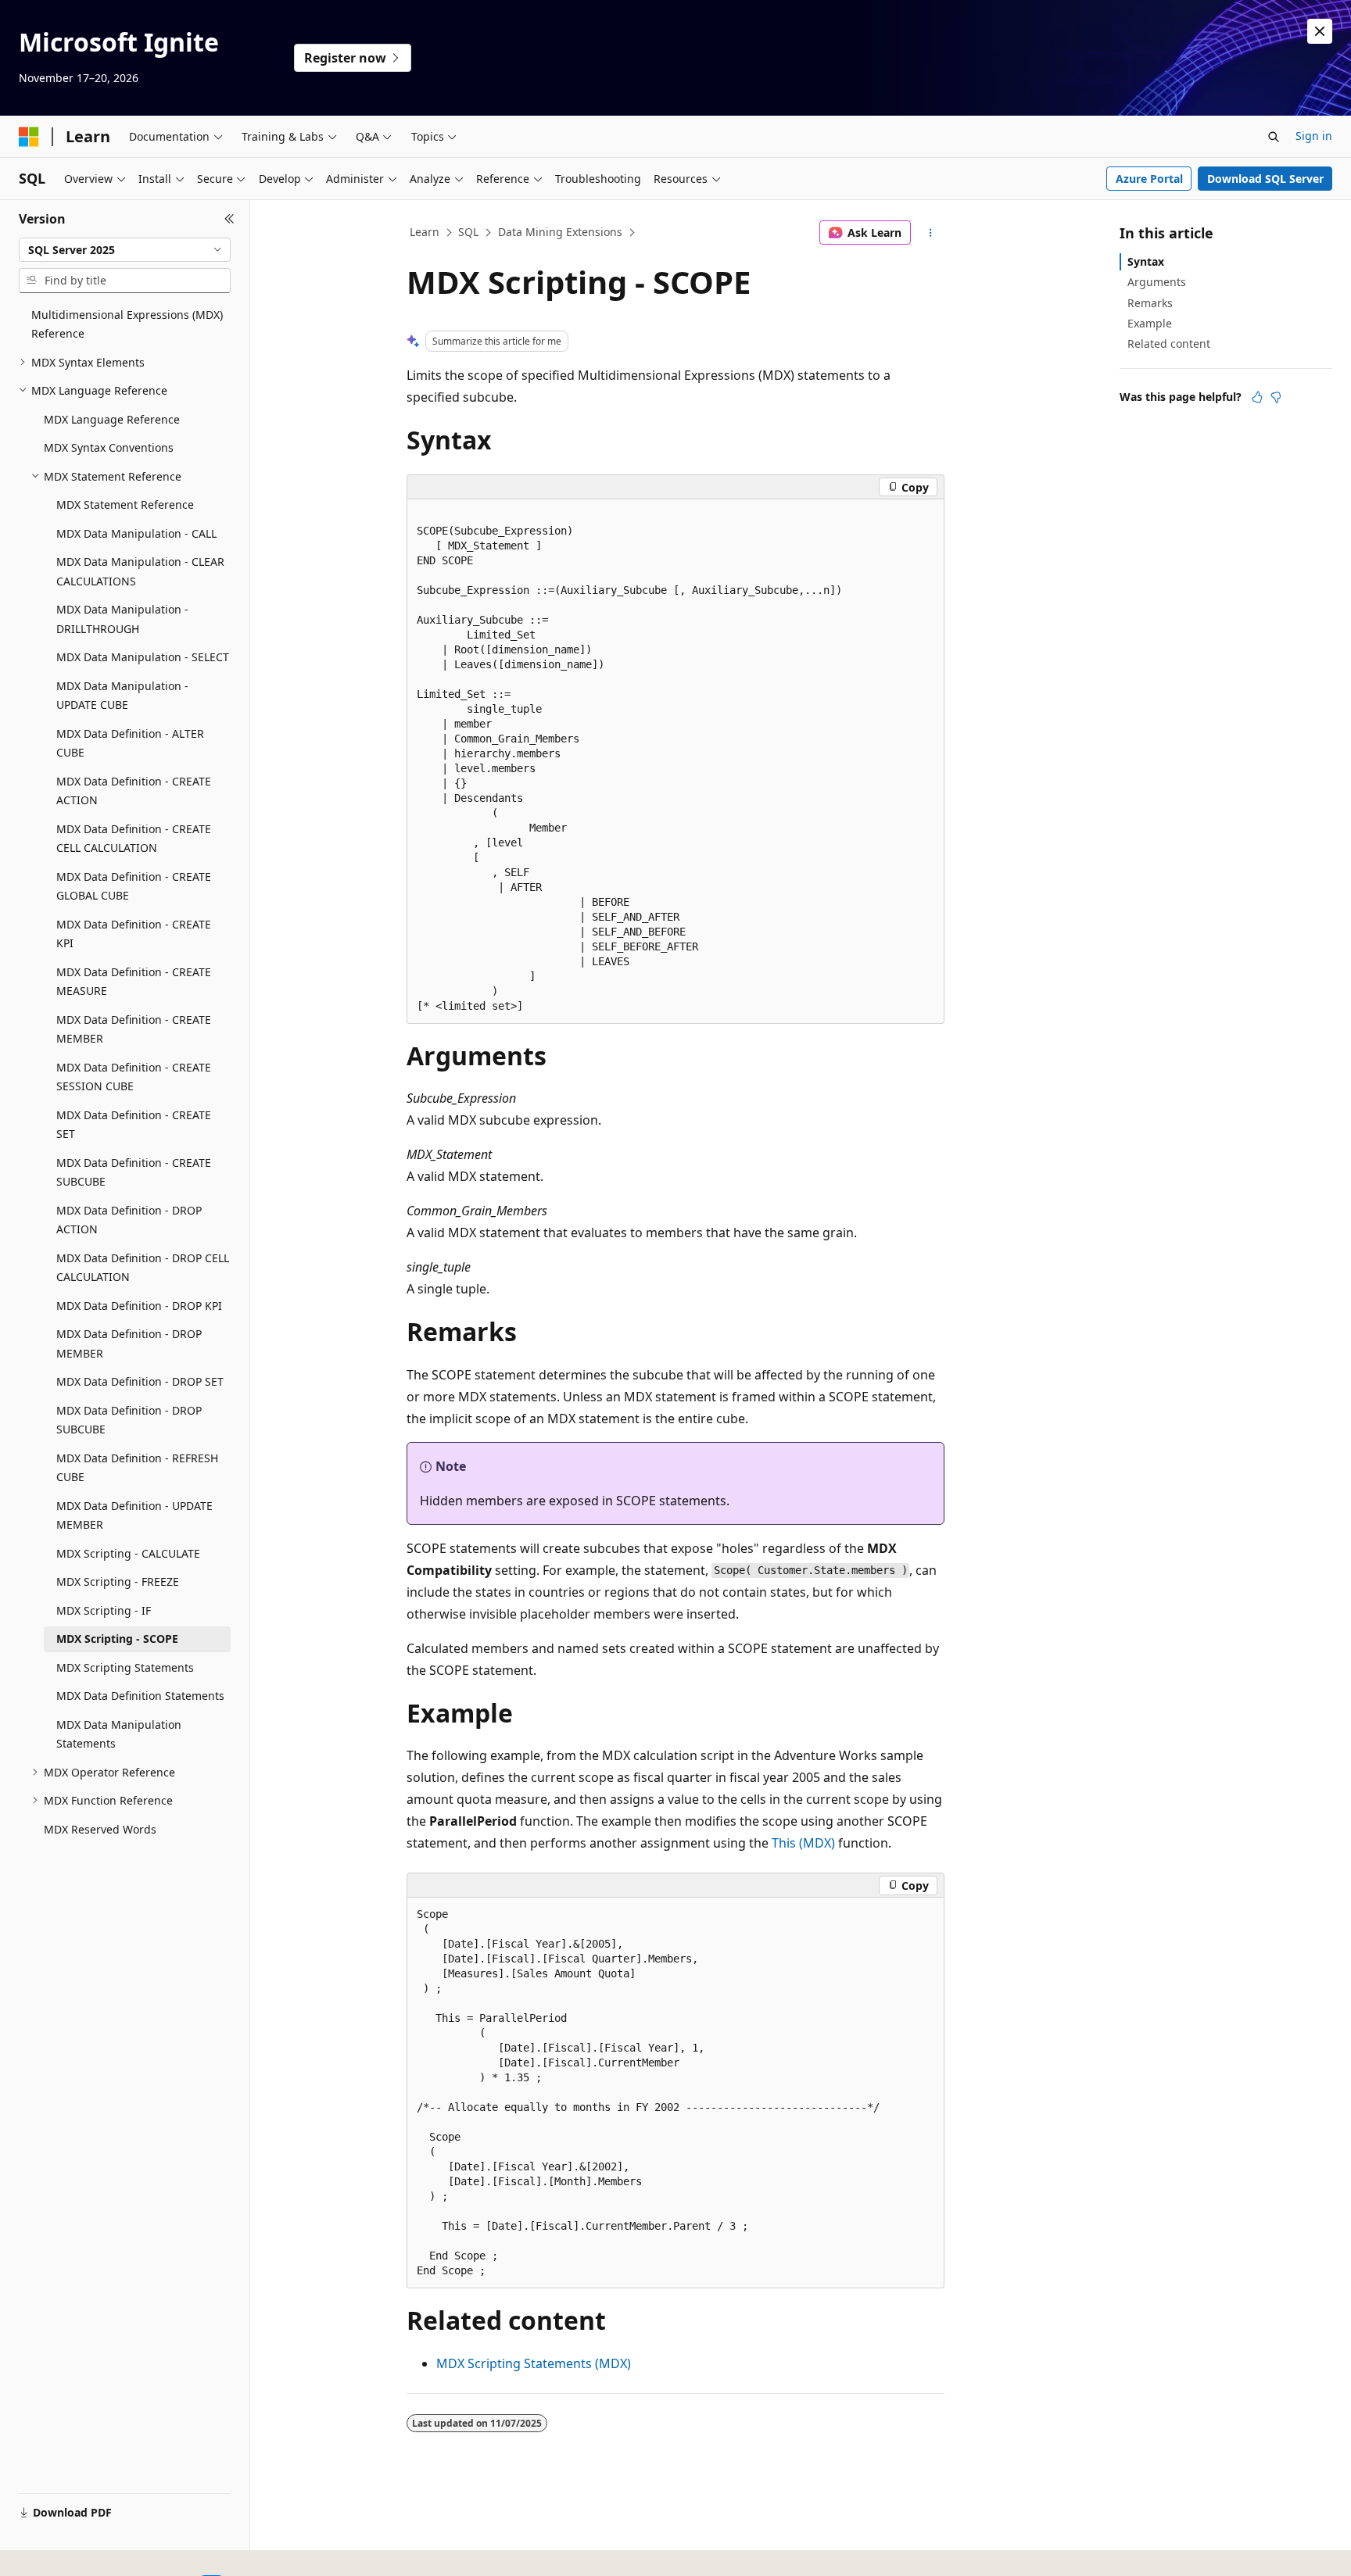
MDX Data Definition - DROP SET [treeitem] (140, 1381)
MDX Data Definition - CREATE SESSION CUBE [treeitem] (134, 1077)
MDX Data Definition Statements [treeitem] (140, 1696)
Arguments (1157, 282)
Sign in (1314, 136)
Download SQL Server (1265, 179)
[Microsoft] (29, 137)
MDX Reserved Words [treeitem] (100, 1829)
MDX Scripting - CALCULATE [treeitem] (128, 1553)
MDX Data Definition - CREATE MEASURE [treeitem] (134, 982)
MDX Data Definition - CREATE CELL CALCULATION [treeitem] (134, 839)
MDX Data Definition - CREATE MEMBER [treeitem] (134, 1029)
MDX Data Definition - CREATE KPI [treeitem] (134, 934)
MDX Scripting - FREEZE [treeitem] (118, 1581)
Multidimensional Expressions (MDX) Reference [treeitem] (127, 324)
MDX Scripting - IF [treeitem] (104, 1610)
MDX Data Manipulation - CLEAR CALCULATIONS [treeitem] (140, 571)
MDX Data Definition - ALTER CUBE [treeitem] (130, 743)
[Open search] (1274, 137)
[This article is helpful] (1257, 397)
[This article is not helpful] (1276, 397)
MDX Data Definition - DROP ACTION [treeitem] (129, 1220)
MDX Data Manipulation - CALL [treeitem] (136, 533)
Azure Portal (1149, 179)
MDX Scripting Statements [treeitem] (125, 1667)
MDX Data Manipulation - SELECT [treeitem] (143, 657)
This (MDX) (803, 1843)
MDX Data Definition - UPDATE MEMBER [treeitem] (134, 1515)
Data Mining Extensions (560, 232)
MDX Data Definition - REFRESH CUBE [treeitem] (137, 1468)
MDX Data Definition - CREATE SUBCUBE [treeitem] (134, 1172)
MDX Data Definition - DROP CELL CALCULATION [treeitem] (143, 1268)
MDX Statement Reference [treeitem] (125, 504)
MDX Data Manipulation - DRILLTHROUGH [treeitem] (122, 619)
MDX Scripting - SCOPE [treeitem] (117, 1639)
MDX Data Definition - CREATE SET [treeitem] (134, 1125)
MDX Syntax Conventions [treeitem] (109, 447)
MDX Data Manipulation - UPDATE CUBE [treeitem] (122, 696)
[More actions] (931, 233)
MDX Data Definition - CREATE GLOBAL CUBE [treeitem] (134, 886)
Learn (425, 232)
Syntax (1146, 261)
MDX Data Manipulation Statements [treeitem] (119, 1734)
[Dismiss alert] (1320, 31)
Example (1150, 323)
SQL (468, 232)
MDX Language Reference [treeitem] (112, 419)
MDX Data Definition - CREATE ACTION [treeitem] (134, 791)
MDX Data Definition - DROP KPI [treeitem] (139, 1306)
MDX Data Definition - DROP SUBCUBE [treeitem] (129, 1420)
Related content (1169, 343)
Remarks (1150, 303)
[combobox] (125, 250)
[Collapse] (229, 219)
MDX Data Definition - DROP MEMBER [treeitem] (129, 1343)
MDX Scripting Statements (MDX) (534, 2363)
